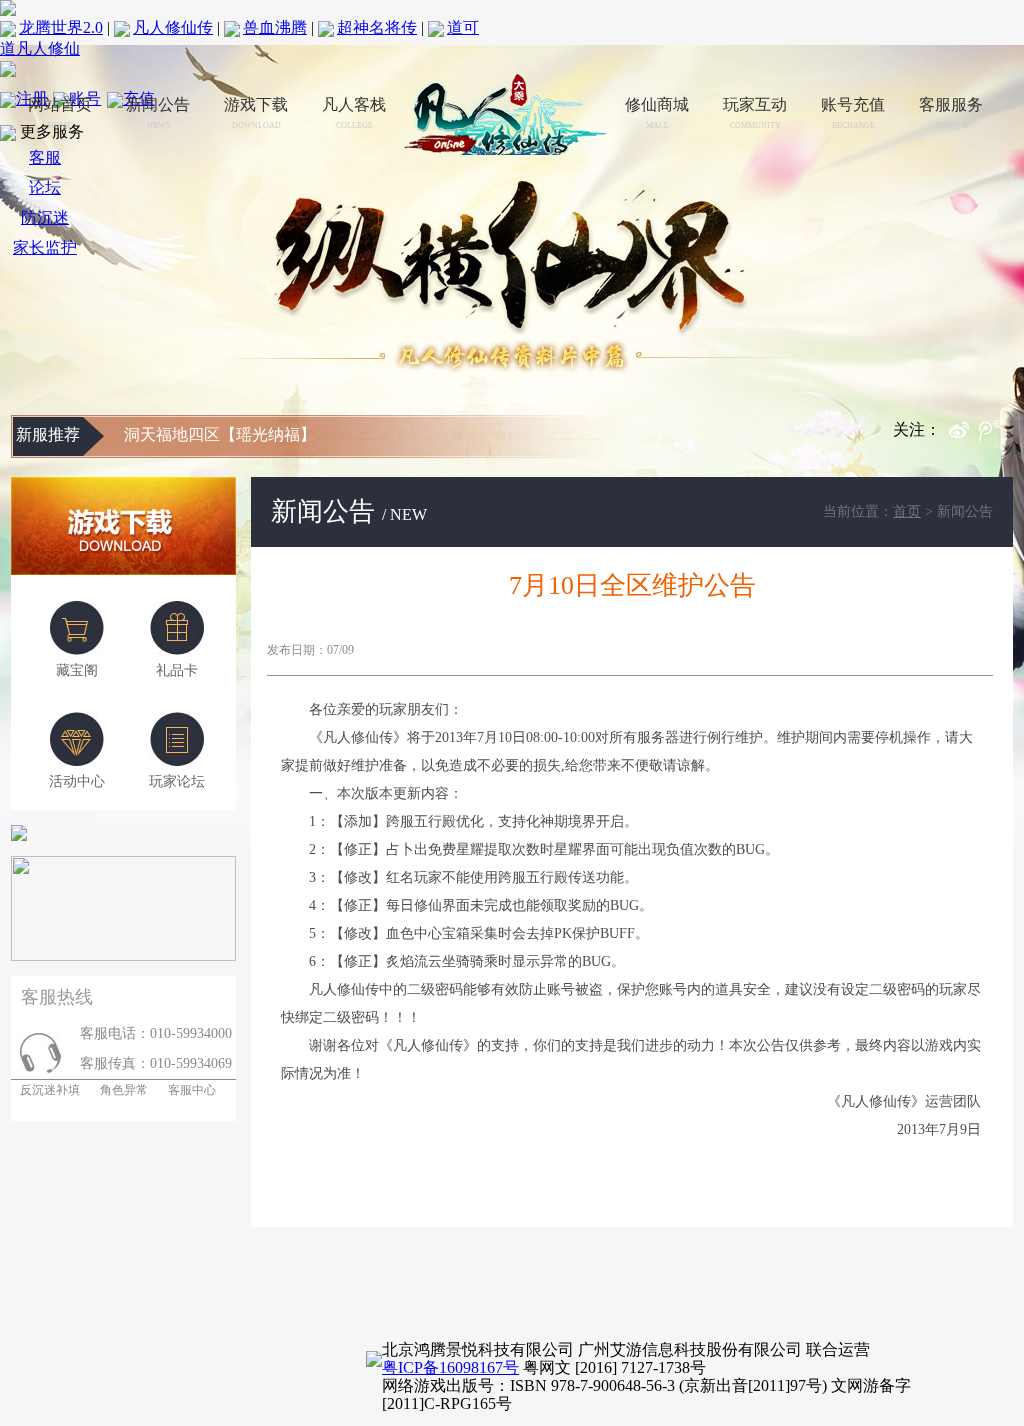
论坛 (45, 187)
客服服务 (951, 113)
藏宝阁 (77, 670)
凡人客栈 (354, 113)
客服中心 (192, 1090)
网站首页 (60, 113)
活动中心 (77, 781)
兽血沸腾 (275, 27)
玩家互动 (755, 113)
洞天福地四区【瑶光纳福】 (220, 434)
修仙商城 (657, 113)
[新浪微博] (964, 435)
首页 (907, 511)
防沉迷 (45, 217)
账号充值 (853, 113)
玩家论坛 (177, 781)
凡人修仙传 (173, 27)
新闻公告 (158, 113)
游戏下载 (256, 113)
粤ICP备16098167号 (450, 1367)
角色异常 (124, 1090)
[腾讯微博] (996, 435)
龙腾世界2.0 (61, 27)
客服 (45, 157)
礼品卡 (177, 670)
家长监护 (45, 247)
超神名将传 (377, 27)
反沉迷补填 (45, 1090)
